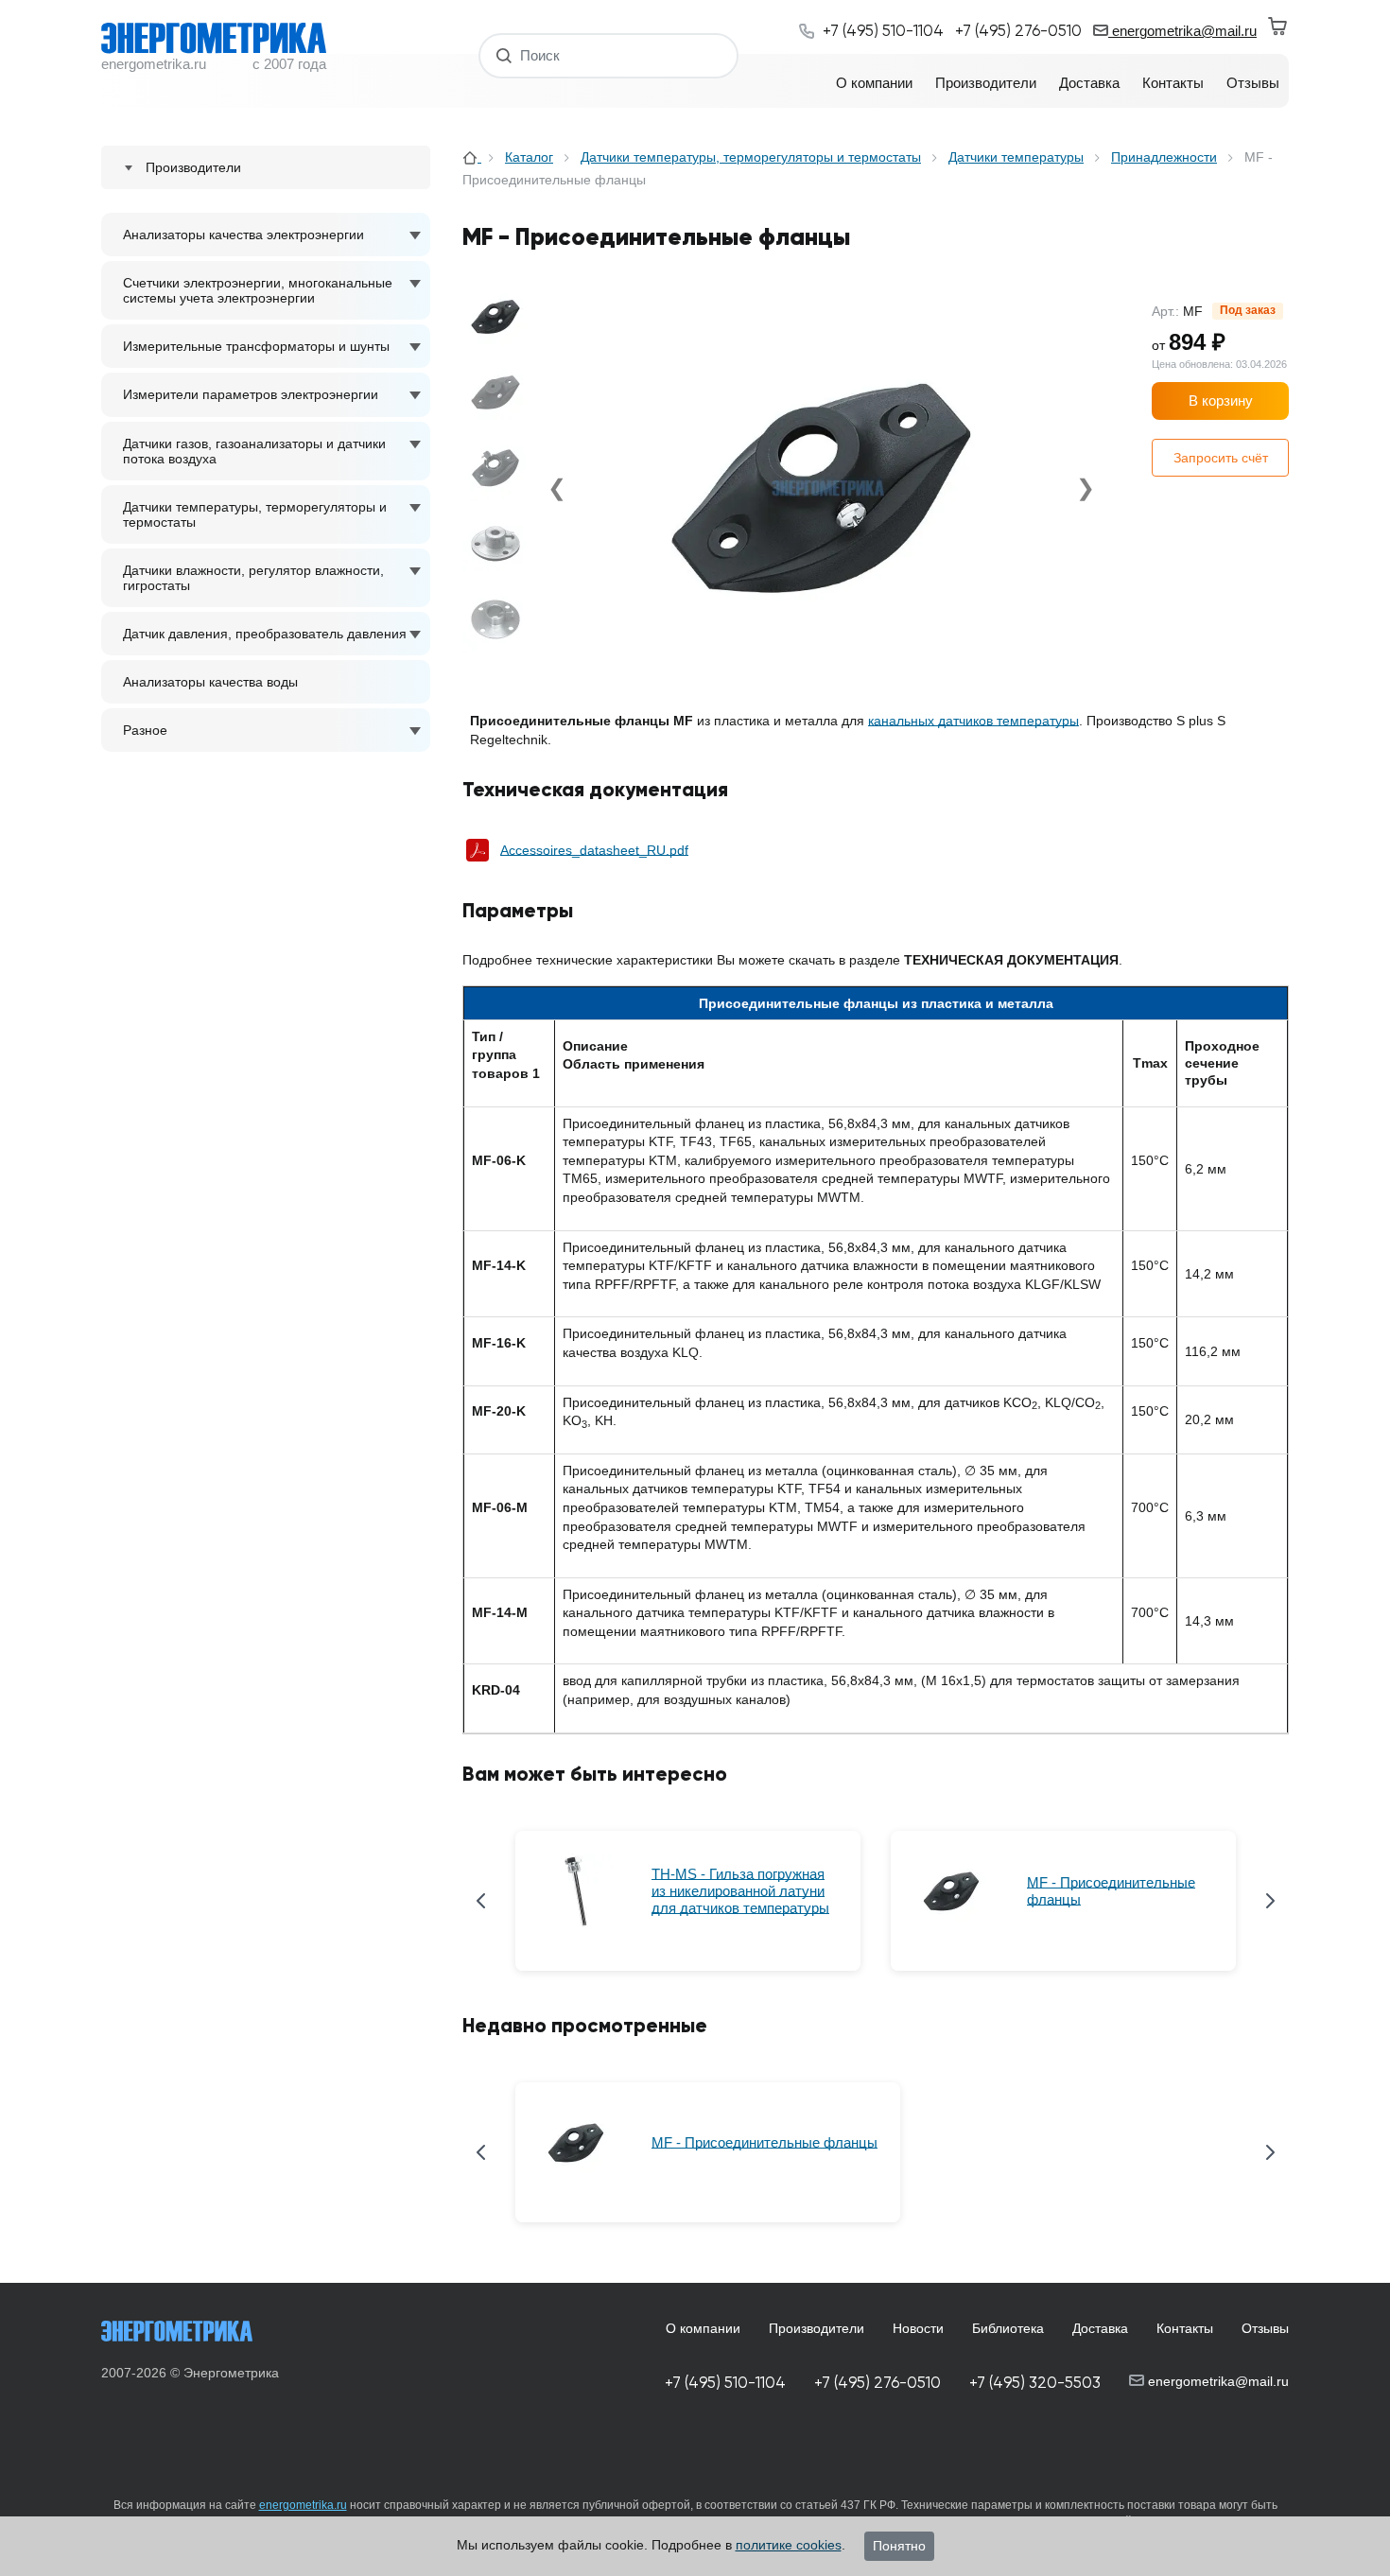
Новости (918, 2328)
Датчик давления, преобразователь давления (265, 634)
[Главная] (472, 157)
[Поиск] (504, 55)
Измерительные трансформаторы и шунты (256, 346)
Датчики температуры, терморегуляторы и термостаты (255, 514)
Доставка (1100, 2328)
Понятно (899, 2546)
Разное (145, 730)
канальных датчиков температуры (973, 721)
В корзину (1221, 400)
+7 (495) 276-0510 (877, 2383)
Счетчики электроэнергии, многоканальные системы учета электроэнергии (258, 290)
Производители (817, 2328)
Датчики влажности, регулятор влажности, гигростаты (253, 578)
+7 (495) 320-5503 (1035, 2383)
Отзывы (1265, 2328)
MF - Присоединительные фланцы (1111, 1891)
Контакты (1185, 2328)
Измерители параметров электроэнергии (251, 394)
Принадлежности (1164, 157)
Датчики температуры (1016, 157)
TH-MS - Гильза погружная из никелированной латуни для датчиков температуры (740, 1891)
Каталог (529, 157)
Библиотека (1008, 2328)
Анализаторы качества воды (210, 682)
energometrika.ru (303, 2505)
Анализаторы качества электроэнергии (243, 235)
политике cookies (789, 2545)
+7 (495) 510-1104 (725, 2383)
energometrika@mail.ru (1182, 31)
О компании (703, 2328)
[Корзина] (1278, 26)
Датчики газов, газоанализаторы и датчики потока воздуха (254, 451)
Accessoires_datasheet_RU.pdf (594, 850)
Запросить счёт (1221, 458)
